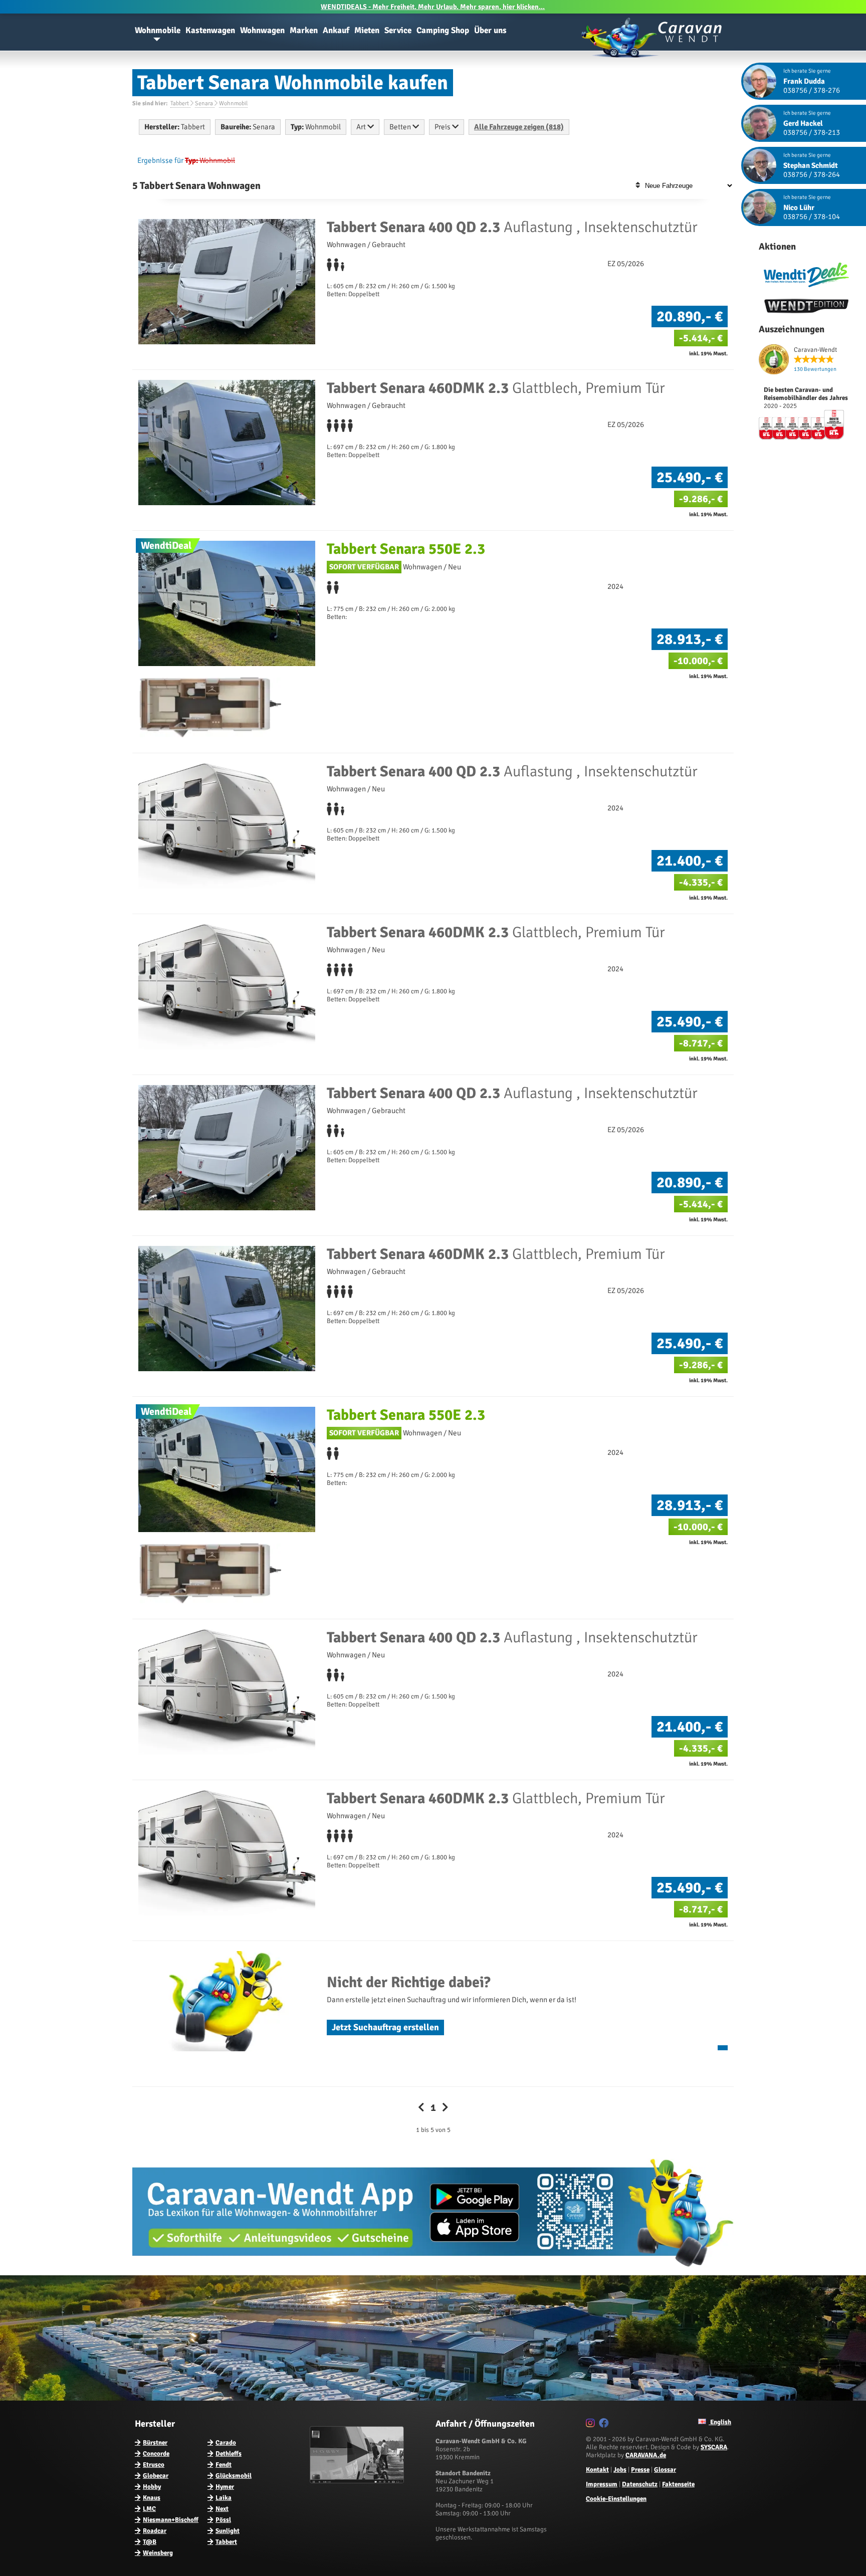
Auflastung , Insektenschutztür (512, 227)
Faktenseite (678, 2484)
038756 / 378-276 (812, 90)
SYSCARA (714, 2447)
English (720, 2422)
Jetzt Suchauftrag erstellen (385, 2027)
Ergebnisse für (160, 160)
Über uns (490, 30)
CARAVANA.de (646, 2455)
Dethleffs (229, 2454)
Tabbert (226, 2542)
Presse (640, 2470)
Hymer (225, 2487)
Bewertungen (815, 369)
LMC (149, 2509)
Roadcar (155, 2531)
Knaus (152, 2498)
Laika (224, 2498)
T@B (150, 2542)
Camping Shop (443, 30)
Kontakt (597, 2470)
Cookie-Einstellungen (616, 2499)
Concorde (156, 2454)
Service (398, 30)
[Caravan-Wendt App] (433, 2270)
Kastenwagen (210, 30)
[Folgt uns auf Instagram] (592, 2425)
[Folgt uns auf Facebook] (605, 2425)
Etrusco (154, 2465)
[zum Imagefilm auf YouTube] (358, 2481)
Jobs (620, 2470)
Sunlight (228, 2531)
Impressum (602, 2484)
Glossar (665, 2470)
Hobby (152, 2487)
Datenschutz (640, 2484)
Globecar (156, 2476)
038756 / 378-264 (812, 174)
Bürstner (155, 2443)
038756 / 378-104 (812, 217)
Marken (304, 30)
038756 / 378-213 (812, 132)
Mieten (367, 30)
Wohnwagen (262, 30)
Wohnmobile (158, 30)
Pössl (223, 2520)
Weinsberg (158, 2553)
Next (222, 2509)
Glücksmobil (234, 2476)
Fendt (224, 2465)
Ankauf (336, 30)
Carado (226, 2443)
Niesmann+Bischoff (171, 2520)
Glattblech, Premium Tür (496, 388)
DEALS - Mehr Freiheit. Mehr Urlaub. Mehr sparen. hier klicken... (433, 7)
